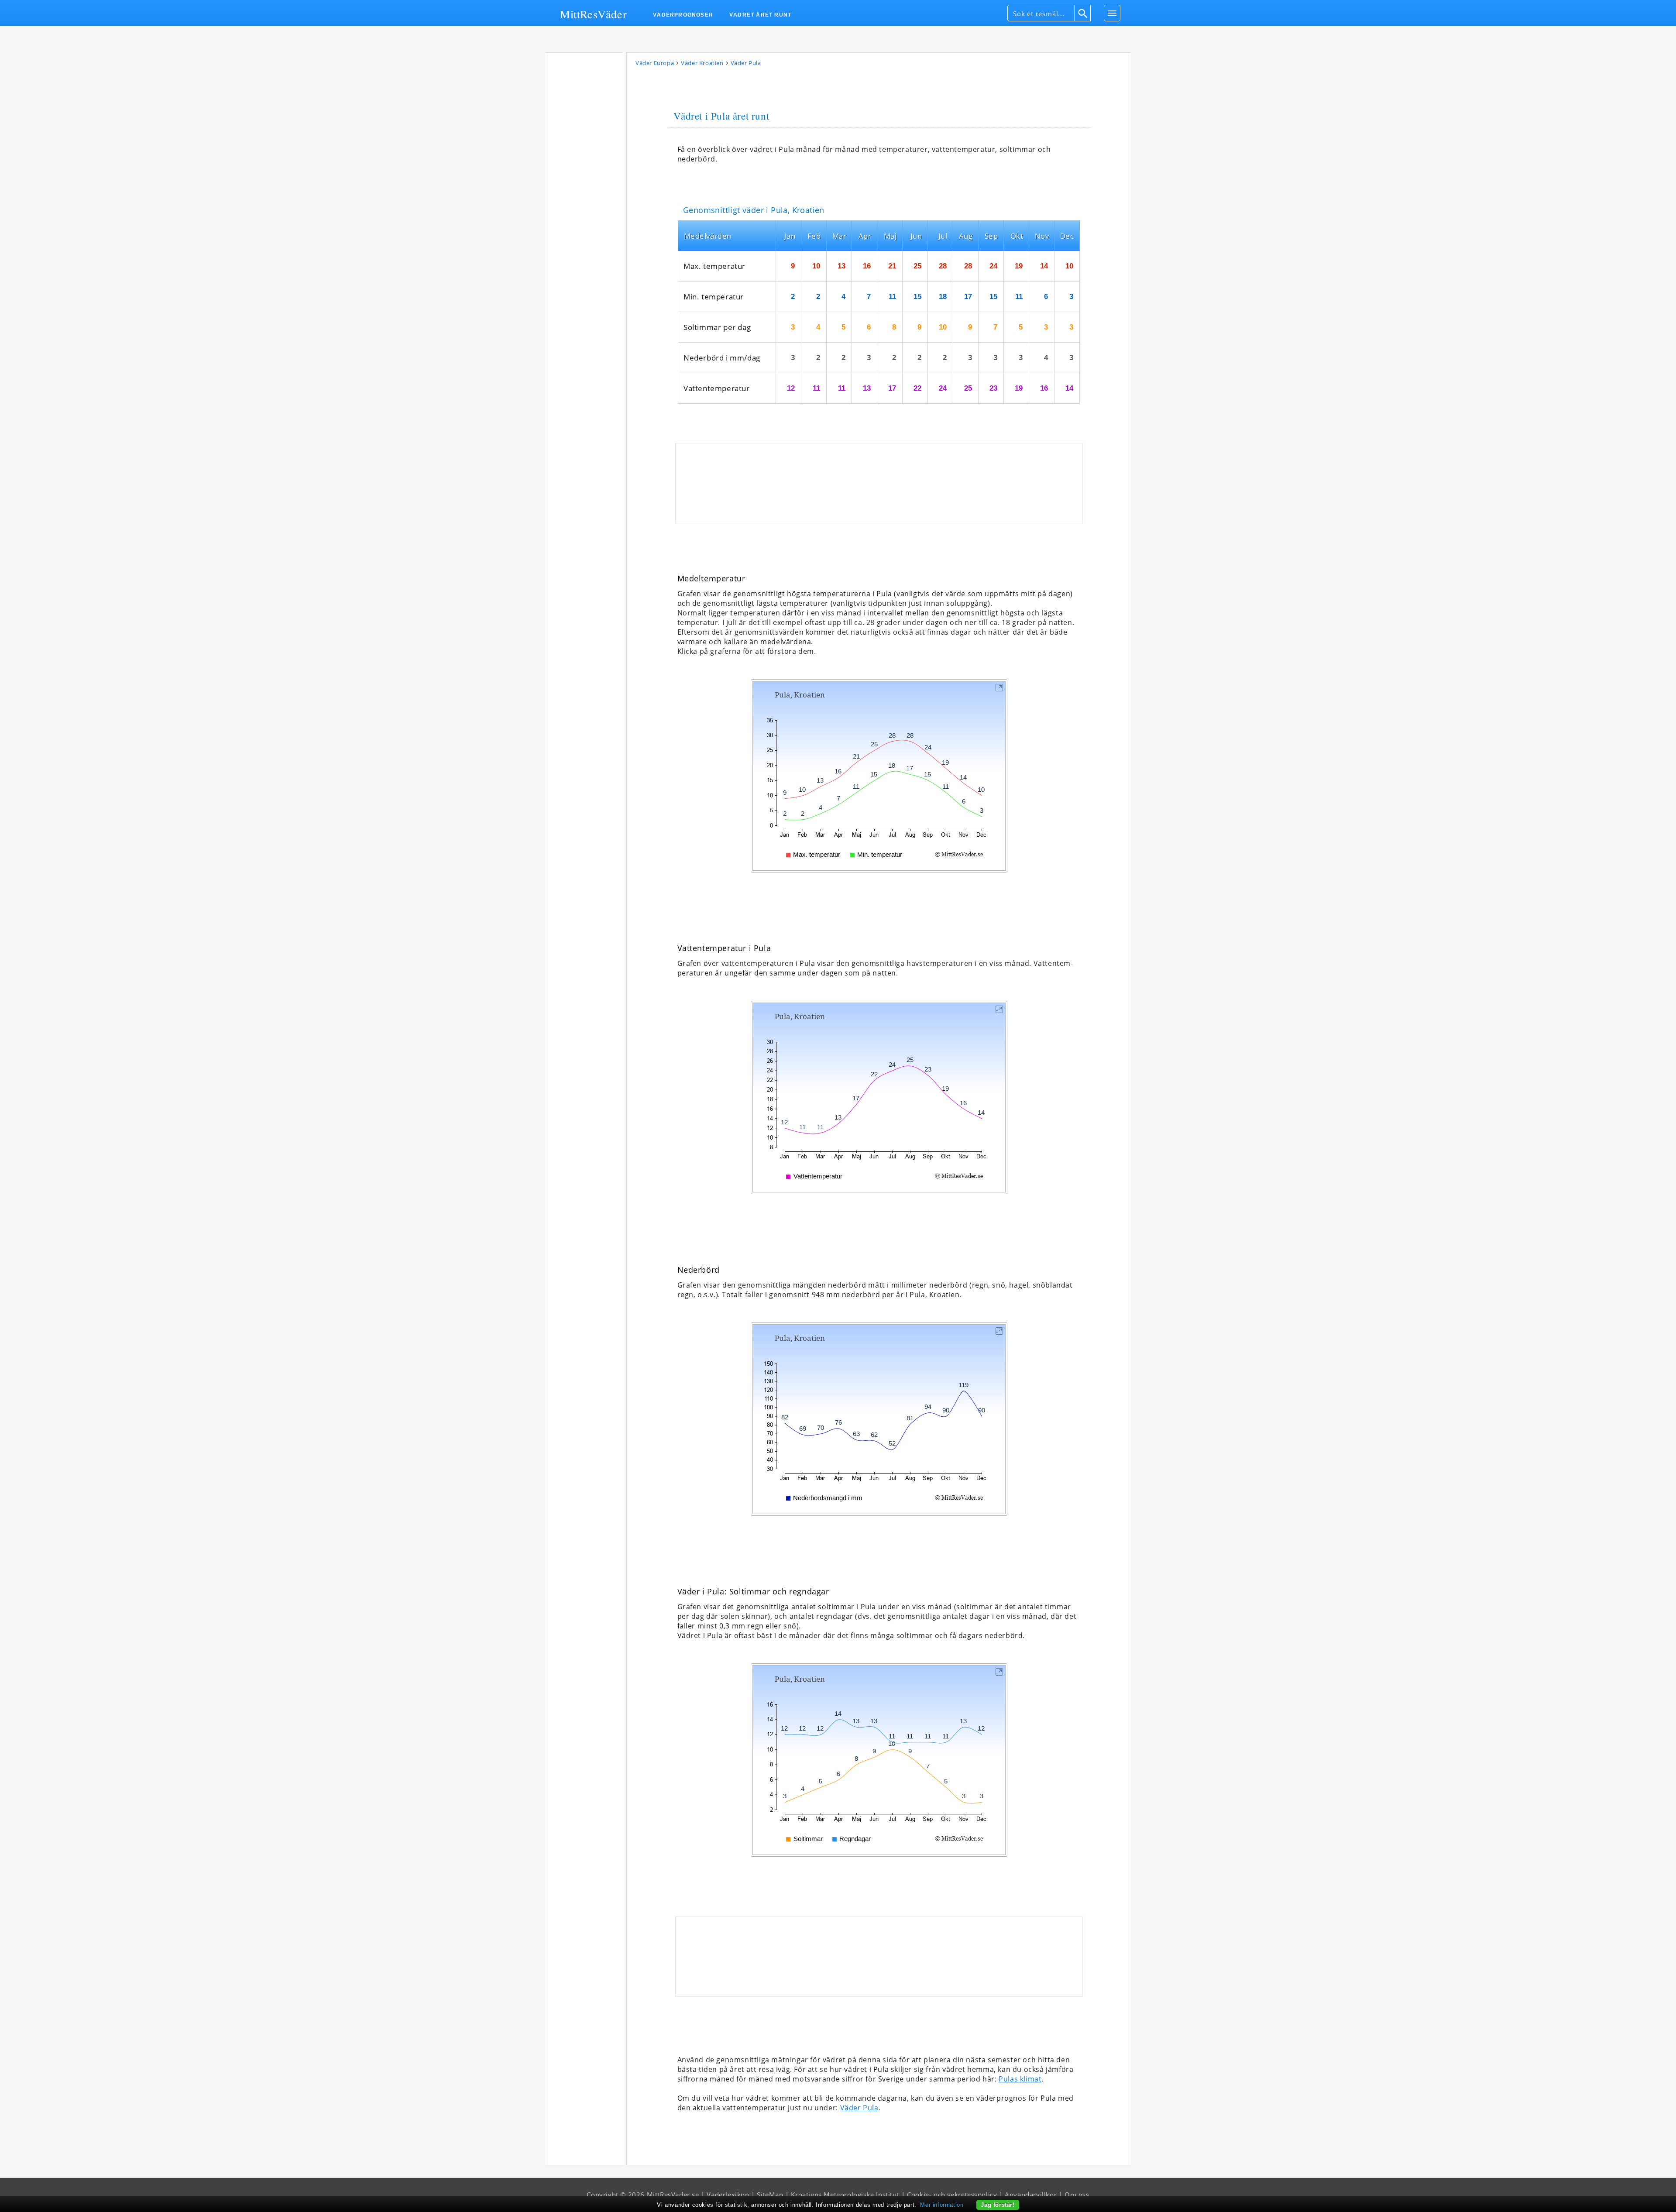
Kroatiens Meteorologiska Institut (845, 2195)
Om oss (1077, 2195)
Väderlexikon (728, 2195)
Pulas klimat (1020, 2079)
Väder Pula (859, 2108)
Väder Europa (655, 63)
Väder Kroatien (702, 63)
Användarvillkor (1031, 2195)
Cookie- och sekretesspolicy (952, 2195)
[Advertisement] (584, 187)
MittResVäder (593, 14)
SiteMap (770, 2195)
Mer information (942, 2205)
